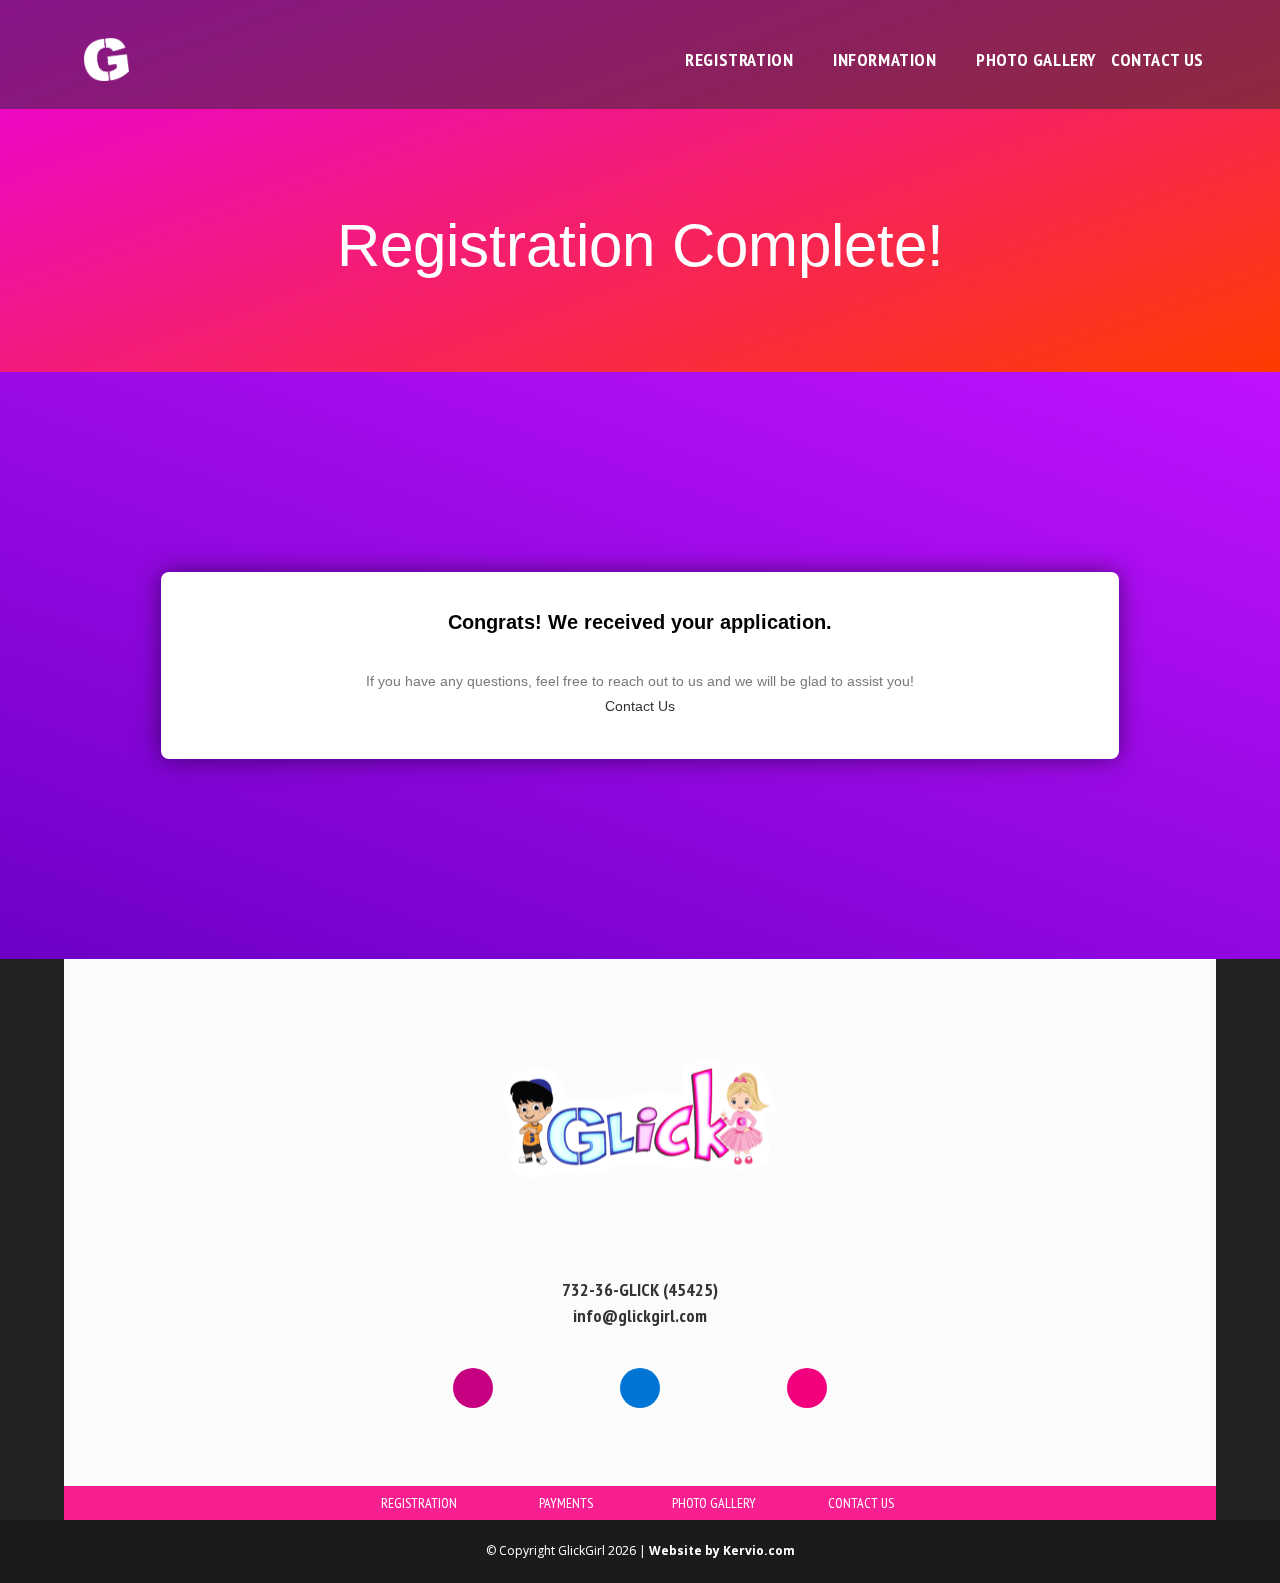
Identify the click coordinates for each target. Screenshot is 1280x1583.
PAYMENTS (566, 1503)
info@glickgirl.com (640, 1315)
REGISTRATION (419, 1503)
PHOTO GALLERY (714, 1503)
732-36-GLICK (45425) (640, 1289)
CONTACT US (861, 1503)
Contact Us (640, 706)
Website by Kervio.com (722, 1550)
